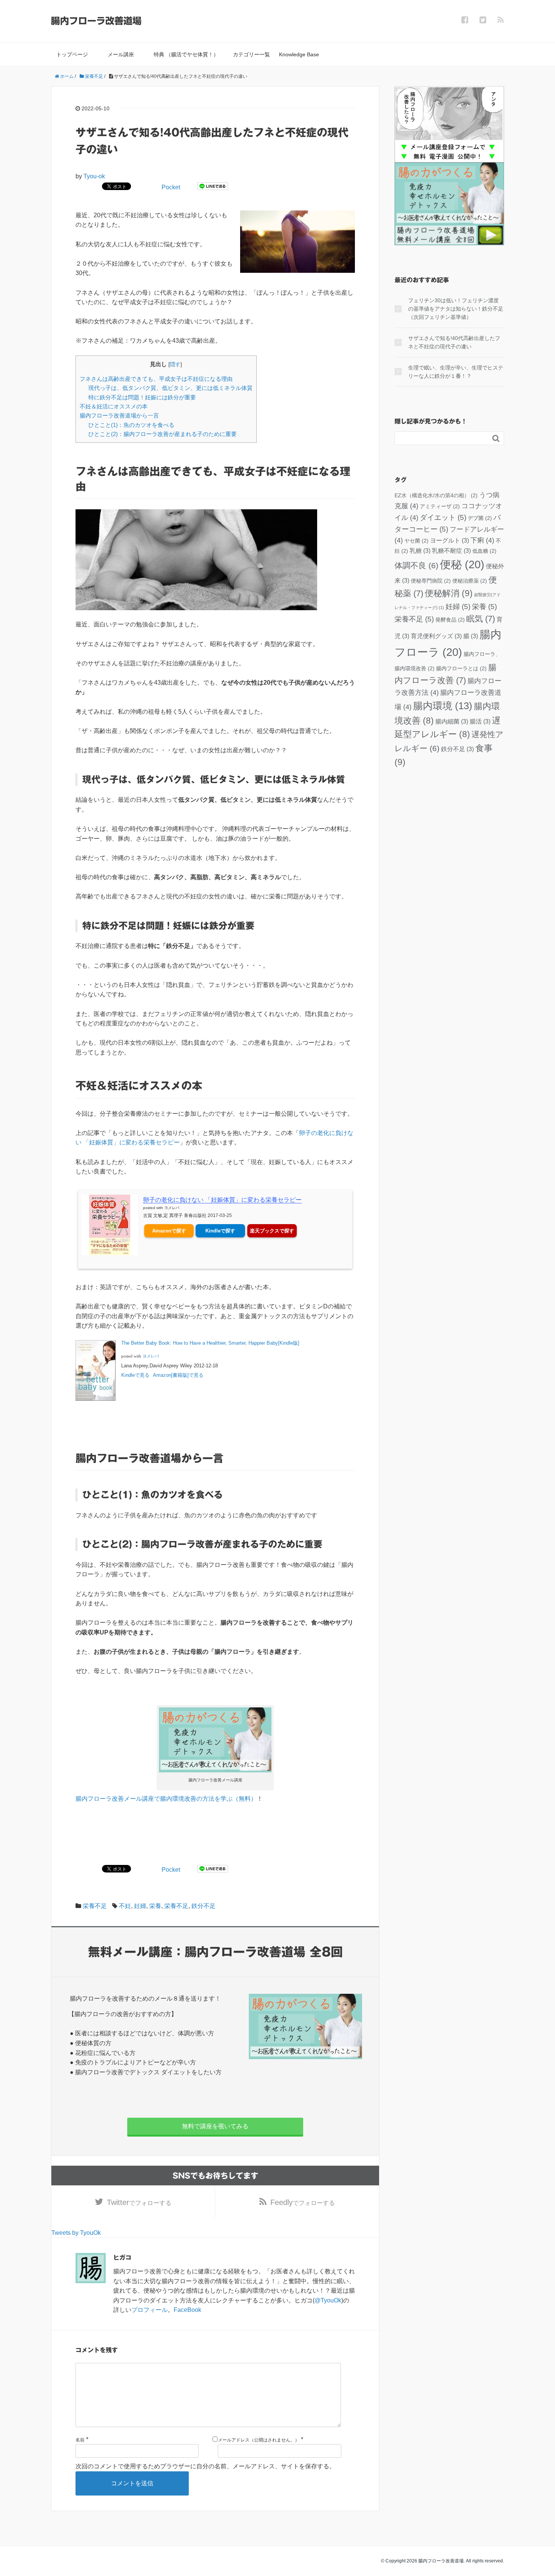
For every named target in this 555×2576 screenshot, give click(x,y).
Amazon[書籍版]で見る (178, 1375)
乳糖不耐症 (451, 550)
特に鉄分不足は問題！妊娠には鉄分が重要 (142, 397)
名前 (80, 2440)
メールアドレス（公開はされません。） (259, 2440)
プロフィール (150, 2310)
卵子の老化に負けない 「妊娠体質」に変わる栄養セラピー (222, 1200)
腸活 (480, 721)
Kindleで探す (220, 1231)
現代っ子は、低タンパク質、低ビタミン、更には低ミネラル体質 (170, 388)
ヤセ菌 (416, 541)
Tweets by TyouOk (76, 2233)
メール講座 (121, 54)
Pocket (171, 187)
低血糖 (484, 551)
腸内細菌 (452, 721)
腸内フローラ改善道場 (96, 21)
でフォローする (139, 2202)
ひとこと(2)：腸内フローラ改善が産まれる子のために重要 (163, 434)
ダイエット (443, 517)
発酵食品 (450, 620)
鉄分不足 (203, 1906)
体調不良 (416, 565)
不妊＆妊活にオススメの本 (114, 406)
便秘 (462, 564)
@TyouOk (328, 2300)
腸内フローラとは (461, 668)
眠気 (481, 619)
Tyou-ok (94, 176)
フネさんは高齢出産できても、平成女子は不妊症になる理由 (156, 379)
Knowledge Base (299, 54)
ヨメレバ (172, 1208)
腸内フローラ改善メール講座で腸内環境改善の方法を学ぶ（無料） (166, 1799)
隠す (175, 364)
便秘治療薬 (470, 581)
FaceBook (187, 2310)
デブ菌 (480, 518)
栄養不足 (95, 1906)
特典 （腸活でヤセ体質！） (186, 54)
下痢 (482, 540)
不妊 (125, 1906)
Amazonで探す (169, 1231)
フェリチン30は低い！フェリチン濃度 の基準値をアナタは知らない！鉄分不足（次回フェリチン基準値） (456, 309)
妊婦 (140, 1906)
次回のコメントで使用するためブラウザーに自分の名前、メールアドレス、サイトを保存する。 (205, 2466)
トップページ (72, 54)
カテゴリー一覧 (251, 54)
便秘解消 (449, 593)
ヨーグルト (449, 540)
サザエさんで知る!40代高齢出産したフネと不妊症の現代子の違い (454, 342)
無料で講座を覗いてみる (215, 2126)
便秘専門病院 (431, 581)
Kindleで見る (135, 1375)
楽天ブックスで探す (272, 1231)
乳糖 (420, 550)
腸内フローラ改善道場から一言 (119, 415)
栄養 (155, 1906)
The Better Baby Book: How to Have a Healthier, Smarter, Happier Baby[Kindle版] (210, 1343)
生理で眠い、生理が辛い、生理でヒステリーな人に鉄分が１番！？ (456, 372)
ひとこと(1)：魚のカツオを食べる (131, 425)
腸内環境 (443, 706)
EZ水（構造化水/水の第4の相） (436, 495)
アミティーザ (440, 506)
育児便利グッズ (436, 636)
